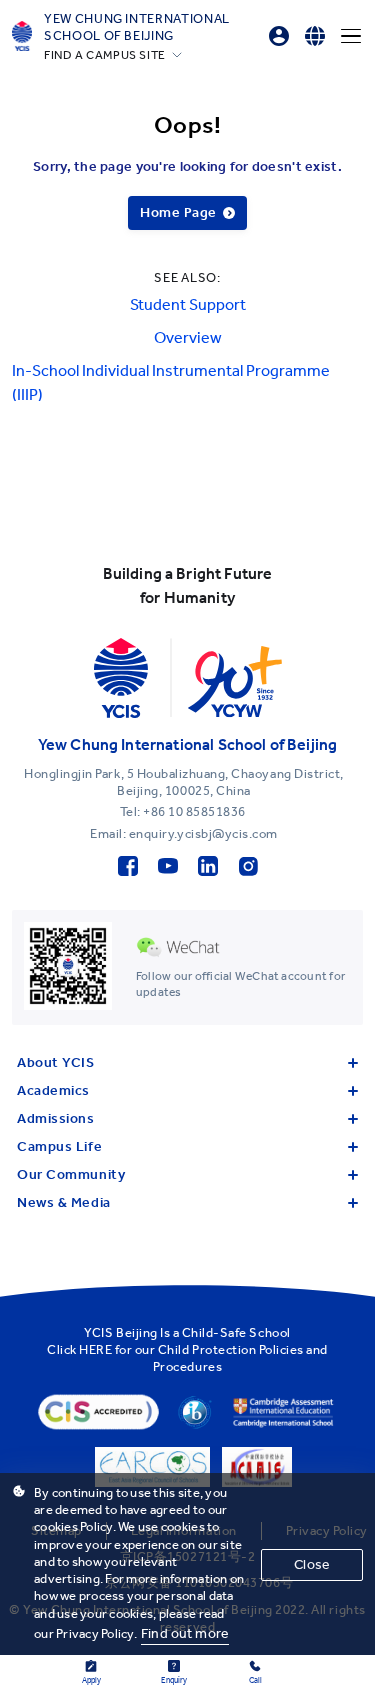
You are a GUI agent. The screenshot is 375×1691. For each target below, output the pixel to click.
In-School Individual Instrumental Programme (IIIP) (171, 382)
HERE (95, 1349)
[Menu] (351, 36)
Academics (53, 1090)
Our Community (71, 1174)
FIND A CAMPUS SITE (105, 55)
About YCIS (56, 1062)
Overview (188, 337)
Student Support (188, 304)
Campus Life (59, 1146)
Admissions (56, 1118)
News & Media (64, 1202)
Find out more (185, 1633)
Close (312, 1564)
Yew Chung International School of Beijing (137, 27)
